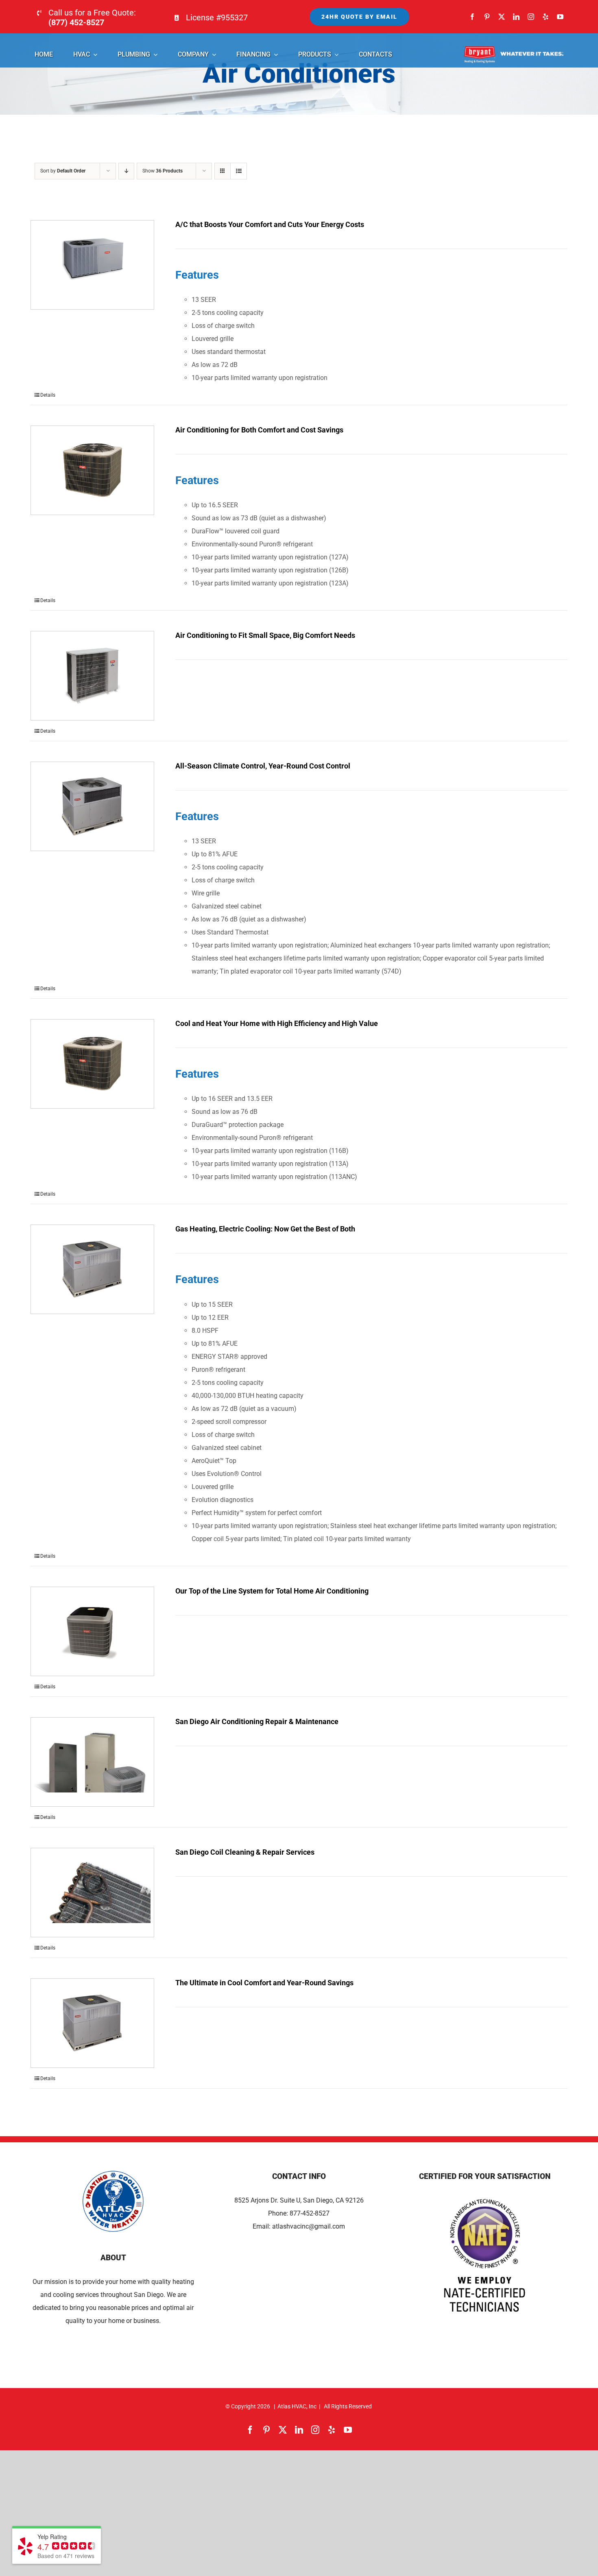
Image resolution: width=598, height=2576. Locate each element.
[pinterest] (487, 17)
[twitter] (502, 17)
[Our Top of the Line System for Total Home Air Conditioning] (92, 1631)
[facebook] (472, 17)
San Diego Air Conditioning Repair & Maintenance (257, 1721)
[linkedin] (516, 17)
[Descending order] (126, 171)
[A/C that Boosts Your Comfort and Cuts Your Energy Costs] (92, 265)
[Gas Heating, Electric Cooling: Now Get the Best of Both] (92, 1269)
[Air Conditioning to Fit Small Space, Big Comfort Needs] (92, 676)
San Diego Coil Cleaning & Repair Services (245, 1852)
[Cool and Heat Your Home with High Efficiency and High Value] (92, 1064)
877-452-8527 (310, 2213)
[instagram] (531, 17)
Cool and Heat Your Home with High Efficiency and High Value (277, 1023)
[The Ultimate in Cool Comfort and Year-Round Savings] (92, 2023)
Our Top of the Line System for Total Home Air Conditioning (272, 1591)
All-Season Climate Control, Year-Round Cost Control (263, 766)
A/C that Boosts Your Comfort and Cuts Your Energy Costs (270, 224)
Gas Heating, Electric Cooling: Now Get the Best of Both (265, 1229)
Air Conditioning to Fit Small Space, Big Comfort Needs (265, 635)
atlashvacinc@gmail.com (309, 2226)
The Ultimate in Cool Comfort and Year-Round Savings (264, 1983)
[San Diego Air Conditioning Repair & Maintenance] (92, 1762)
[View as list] (239, 171)
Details (48, 395)
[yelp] (546, 17)
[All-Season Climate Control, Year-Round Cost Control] (92, 806)
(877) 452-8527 (76, 22)
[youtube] (560, 17)
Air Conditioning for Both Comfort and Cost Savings (259, 430)
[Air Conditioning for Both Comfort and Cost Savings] (92, 470)
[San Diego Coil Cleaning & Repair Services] (92, 1893)
